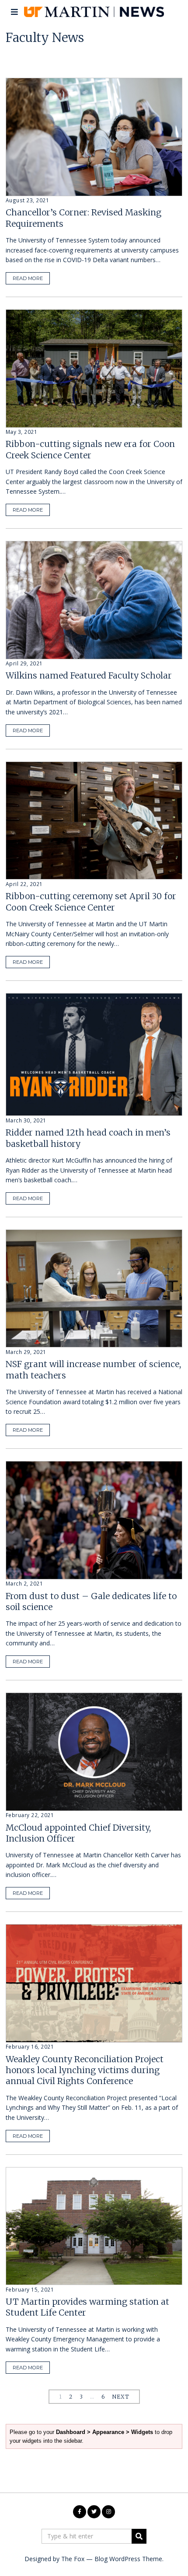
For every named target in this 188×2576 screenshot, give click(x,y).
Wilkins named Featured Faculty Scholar (89, 675)
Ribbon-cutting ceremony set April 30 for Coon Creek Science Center (91, 902)
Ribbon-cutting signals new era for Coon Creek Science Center (90, 449)
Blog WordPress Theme (128, 2559)
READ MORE (28, 278)
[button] (139, 2536)
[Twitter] (94, 2512)
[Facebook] (80, 2512)
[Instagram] (108, 2512)
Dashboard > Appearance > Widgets (104, 2432)
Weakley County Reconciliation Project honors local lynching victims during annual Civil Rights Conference (85, 2070)
